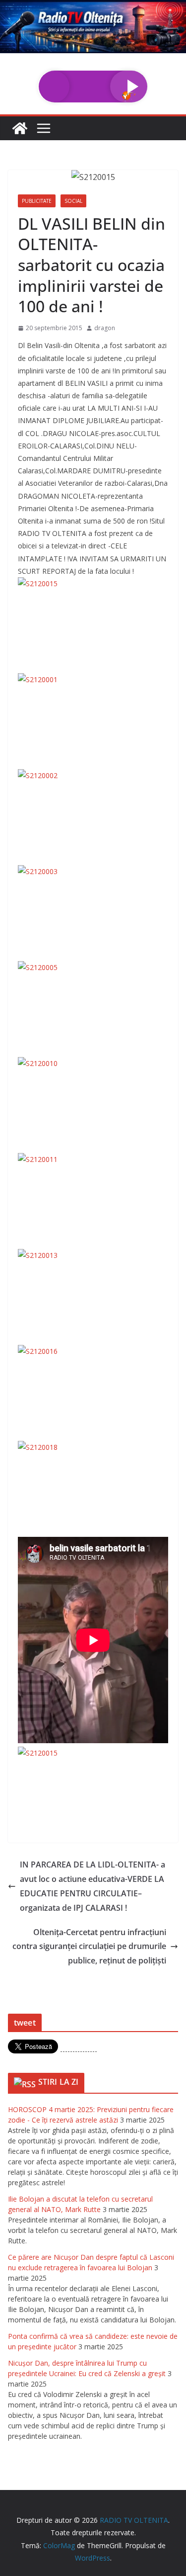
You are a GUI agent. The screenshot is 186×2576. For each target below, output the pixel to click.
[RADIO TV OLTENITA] (93, 7)
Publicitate (37, 201)
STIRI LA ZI (59, 2082)
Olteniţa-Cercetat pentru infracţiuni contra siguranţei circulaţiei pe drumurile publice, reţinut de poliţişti (89, 1947)
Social (73, 201)
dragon (105, 328)
